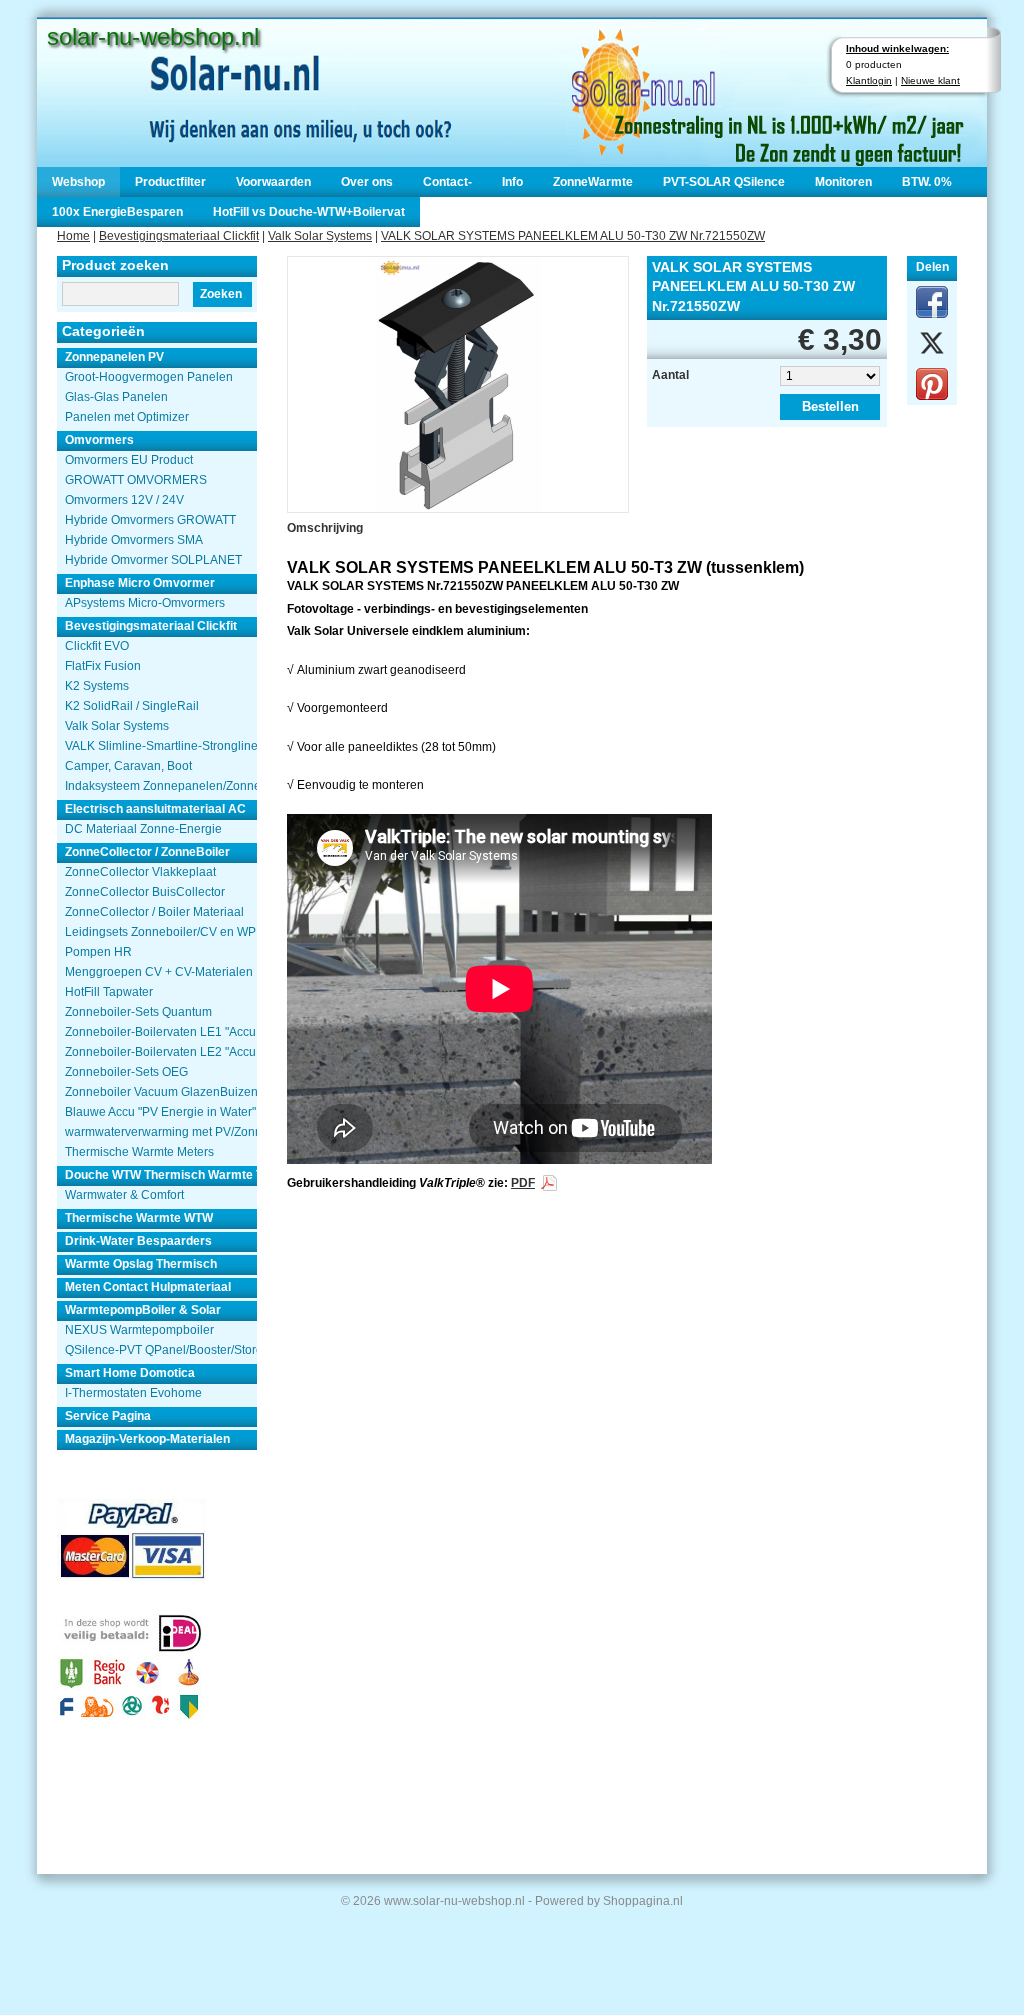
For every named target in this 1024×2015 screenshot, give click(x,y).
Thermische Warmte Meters (139, 1152)
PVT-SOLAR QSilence (724, 182)
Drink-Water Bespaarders (138, 1241)
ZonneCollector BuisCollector (145, 892)
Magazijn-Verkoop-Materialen (147, 1439)
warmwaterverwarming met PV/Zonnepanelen (161, 1132)
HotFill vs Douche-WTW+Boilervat (309, 212)
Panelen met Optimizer (127, 417)
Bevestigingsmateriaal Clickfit (179, 236)
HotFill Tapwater (109, 992)
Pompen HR (98, 952)
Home (73, 236)
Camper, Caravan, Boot (128, 766)
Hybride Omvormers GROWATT (150, 520)
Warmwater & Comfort (124, 1195)
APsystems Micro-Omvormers (145, 603)
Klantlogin (869, 80)
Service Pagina (108, 1416)
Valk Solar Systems (320, 236)
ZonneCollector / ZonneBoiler (147, 852)
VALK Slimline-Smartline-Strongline (161, 746)
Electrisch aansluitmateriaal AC (155, 809)
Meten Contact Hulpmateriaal (148, 1287)
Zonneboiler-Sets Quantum (138, 1012)
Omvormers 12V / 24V (124, 500)
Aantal (670, 375)
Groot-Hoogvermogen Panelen (149, 377)
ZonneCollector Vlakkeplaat (140, 872)
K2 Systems (97, 686)
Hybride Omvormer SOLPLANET (153, 560)
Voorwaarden (273, 182)
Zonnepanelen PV (114, 357)
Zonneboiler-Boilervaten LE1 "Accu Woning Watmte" (161, 1032)
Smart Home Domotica (130, 1373)
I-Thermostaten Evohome (133, 1393)
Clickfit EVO (97, 646)
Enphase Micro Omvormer (140, 583)
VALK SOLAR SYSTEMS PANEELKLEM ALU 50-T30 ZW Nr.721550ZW (573, 236)
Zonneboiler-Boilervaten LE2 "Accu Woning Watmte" (161, 1052)
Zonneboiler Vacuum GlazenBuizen (161, 1092)
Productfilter (170, 182)
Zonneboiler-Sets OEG (126, 1072)
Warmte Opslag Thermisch (141, 1264)
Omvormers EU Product (129, 460)
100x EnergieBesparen (117, 212)
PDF (523, 1183)
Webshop (78, 182)
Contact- (447, 182)
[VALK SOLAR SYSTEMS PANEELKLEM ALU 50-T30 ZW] (458, 382)
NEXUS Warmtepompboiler (139, 1330)
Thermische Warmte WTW (139, 1218)
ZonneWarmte (593, 182)
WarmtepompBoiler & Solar (143, 1310)
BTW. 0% (927, 182)
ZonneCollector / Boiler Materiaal (154, 912)
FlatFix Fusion (103, 666)
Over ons (367, 182)
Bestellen (830, 406)
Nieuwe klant (930, 80)
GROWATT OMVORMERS (136, 480)
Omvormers (99, 440)
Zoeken (221, 294)
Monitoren (843, 182)
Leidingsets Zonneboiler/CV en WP (160, 932)
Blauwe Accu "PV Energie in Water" (160, 1112)
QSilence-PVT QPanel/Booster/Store (161, 1350)
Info (512, 182)
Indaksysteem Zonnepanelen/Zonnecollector (161, 786)
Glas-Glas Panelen (116, 397)
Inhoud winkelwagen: (897, 48)
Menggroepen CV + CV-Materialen (159, 972)
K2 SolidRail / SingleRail (132, 706)
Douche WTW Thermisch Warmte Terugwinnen (161, 1175)
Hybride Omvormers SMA (134, 540)
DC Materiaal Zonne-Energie (143, 829)
